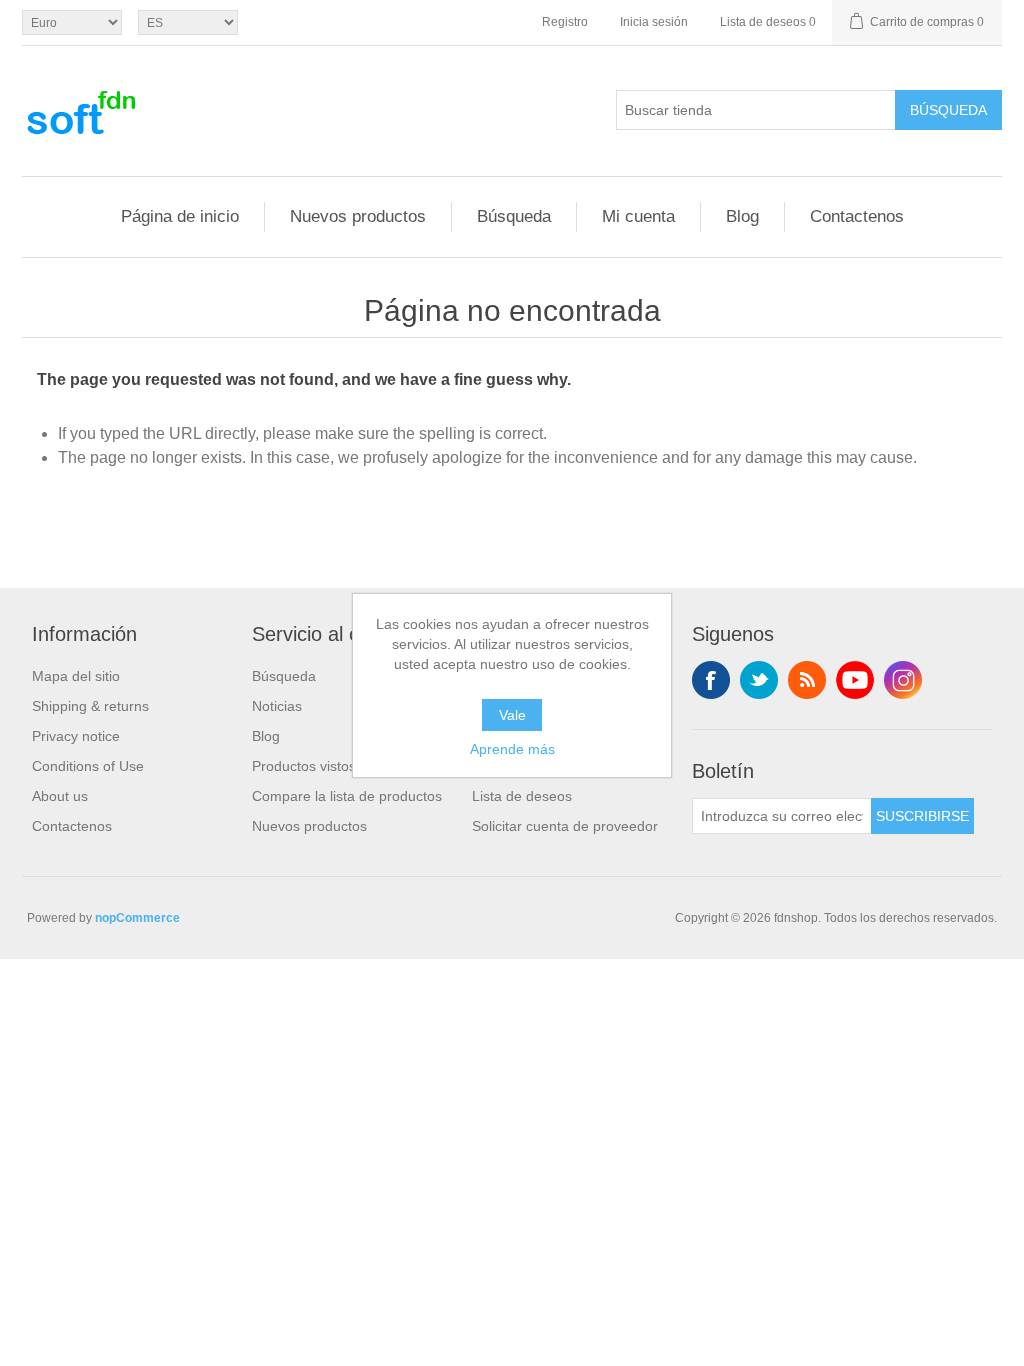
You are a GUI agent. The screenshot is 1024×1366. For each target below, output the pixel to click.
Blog (742, 216)
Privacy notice (76, 736)
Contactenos (857, 216)
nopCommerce (137, 918)
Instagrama (903, 680)
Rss (807, 680)
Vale (512, 715)
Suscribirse (922, 816)
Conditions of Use (88, 766)
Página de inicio (180, 216)
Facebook (711, 680)
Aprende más (512, 749)
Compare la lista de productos (347, 796)
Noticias (277, 706)
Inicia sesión (654, 22)
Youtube (855, 680)
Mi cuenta (638, 216)
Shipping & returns (90, 706)
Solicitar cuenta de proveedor (565, 826)
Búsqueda (948, 110)
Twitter (759, 680)
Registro (565, 22)
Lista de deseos (522, 796)
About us (60, 796)
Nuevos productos (358, 216)
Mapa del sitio (76, 676)
